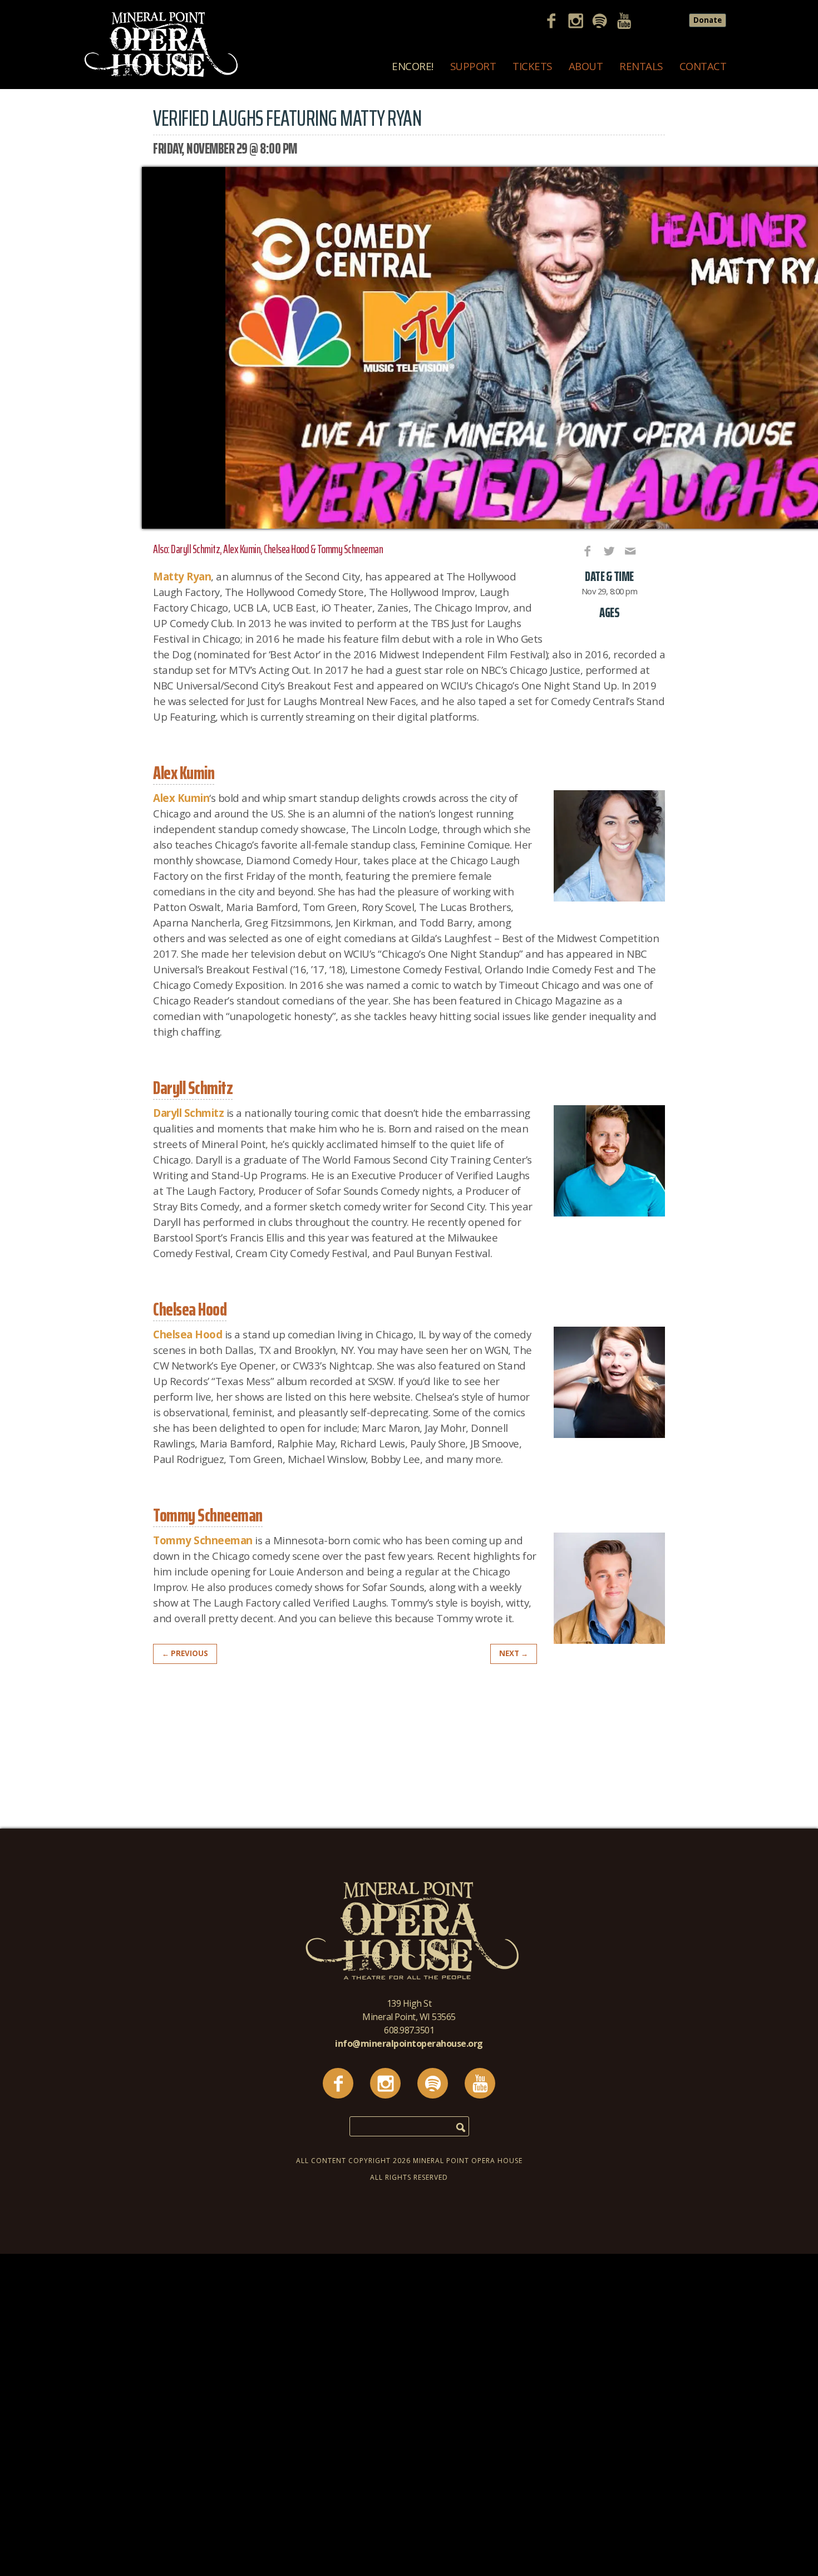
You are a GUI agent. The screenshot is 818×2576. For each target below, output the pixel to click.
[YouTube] (628, 22)
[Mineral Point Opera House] (161, 75)
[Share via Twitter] (608, 550)
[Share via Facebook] (587, 550)
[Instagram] (580, 22)
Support (473, 66)
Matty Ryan (182, 576)
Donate (708, 20)
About (586, 66)
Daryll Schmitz (188, 1113)
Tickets (532, 66)
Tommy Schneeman (203, 1540)
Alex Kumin (181, 798)
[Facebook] (555, 22)
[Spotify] (604, 22)
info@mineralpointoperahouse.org (409, 2043)
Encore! (413, 66)
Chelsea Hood (188, 1334)
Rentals (641, 66)
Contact (703, 66)
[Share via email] (629, 550)
